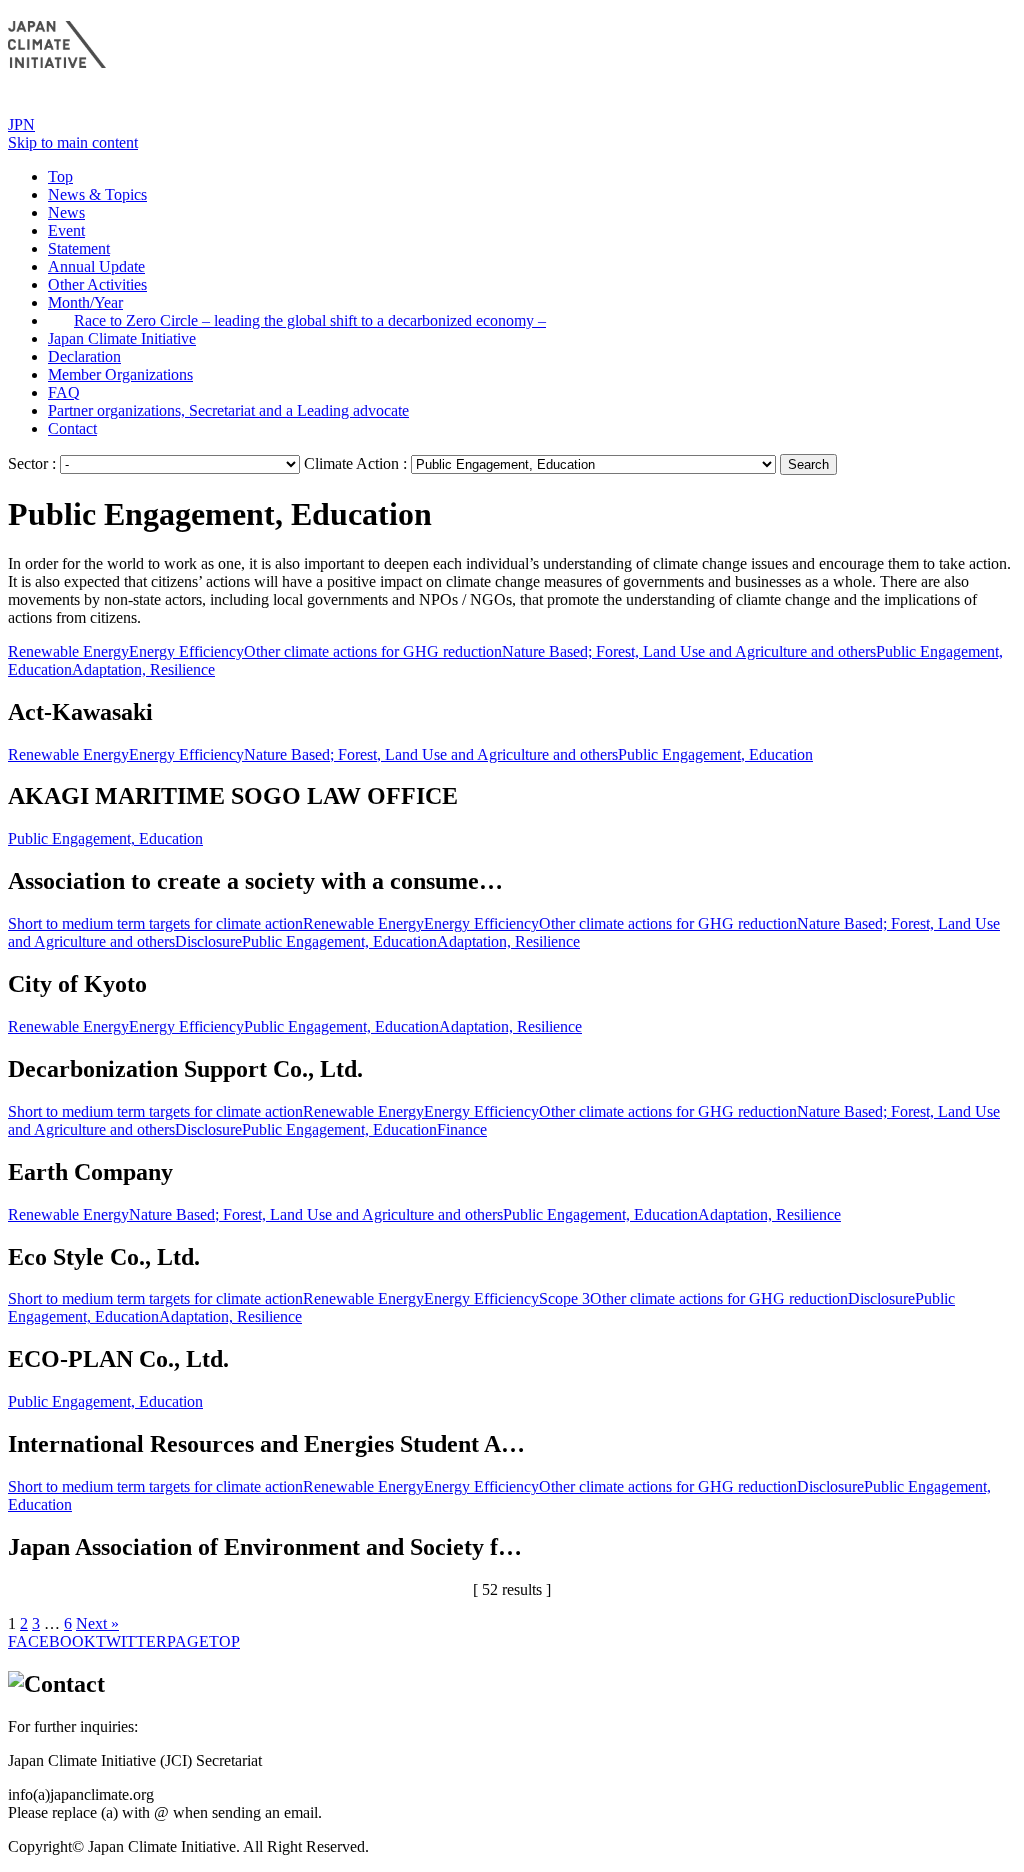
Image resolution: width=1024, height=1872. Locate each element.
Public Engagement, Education (715, 754)
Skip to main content (73, 142)
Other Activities (97, 284)
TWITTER (131, 1641)
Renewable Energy (68, 651)
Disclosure (208, 941)
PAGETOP (203, 1641)
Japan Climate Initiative (122, 338)
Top (60, 176)
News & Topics (97, 194)
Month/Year (85, 302)
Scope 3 (564, 1298)
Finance (462, 1129)
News (66, 212)
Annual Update (96, 266)
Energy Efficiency (186, 651)
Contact (72, 428)
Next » (97, 1623)
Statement (79, 248)
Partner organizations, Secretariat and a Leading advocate (228, 410)
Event (66, 230)
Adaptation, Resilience (143, 669)
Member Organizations (120, 374)
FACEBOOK (52, 1641)
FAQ (64, 392)
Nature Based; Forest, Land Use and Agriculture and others (689, 651)
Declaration (84, 356)
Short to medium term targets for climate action (155, 923)
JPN (21, 124)
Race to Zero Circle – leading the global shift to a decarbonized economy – (310, 320)
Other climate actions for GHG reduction (373, 651)
